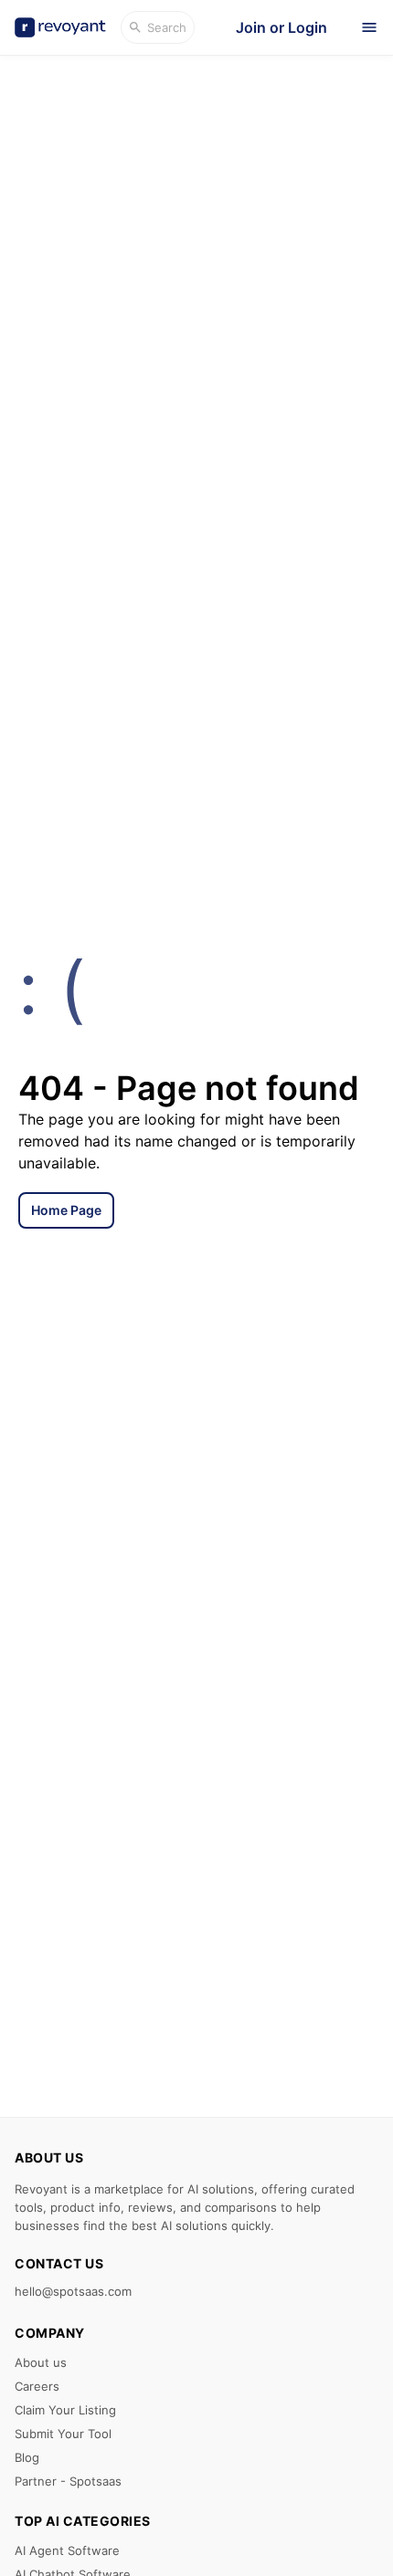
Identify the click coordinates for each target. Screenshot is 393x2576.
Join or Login (281, 27)
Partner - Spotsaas (68, 2481)
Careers (37, 2386)
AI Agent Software (67, 2550)
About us (41, 2362)
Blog (27, 2457)
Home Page (66, 1210)
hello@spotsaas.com (73, 2291)
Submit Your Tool (63, 2434)
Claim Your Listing (65, 2410)
